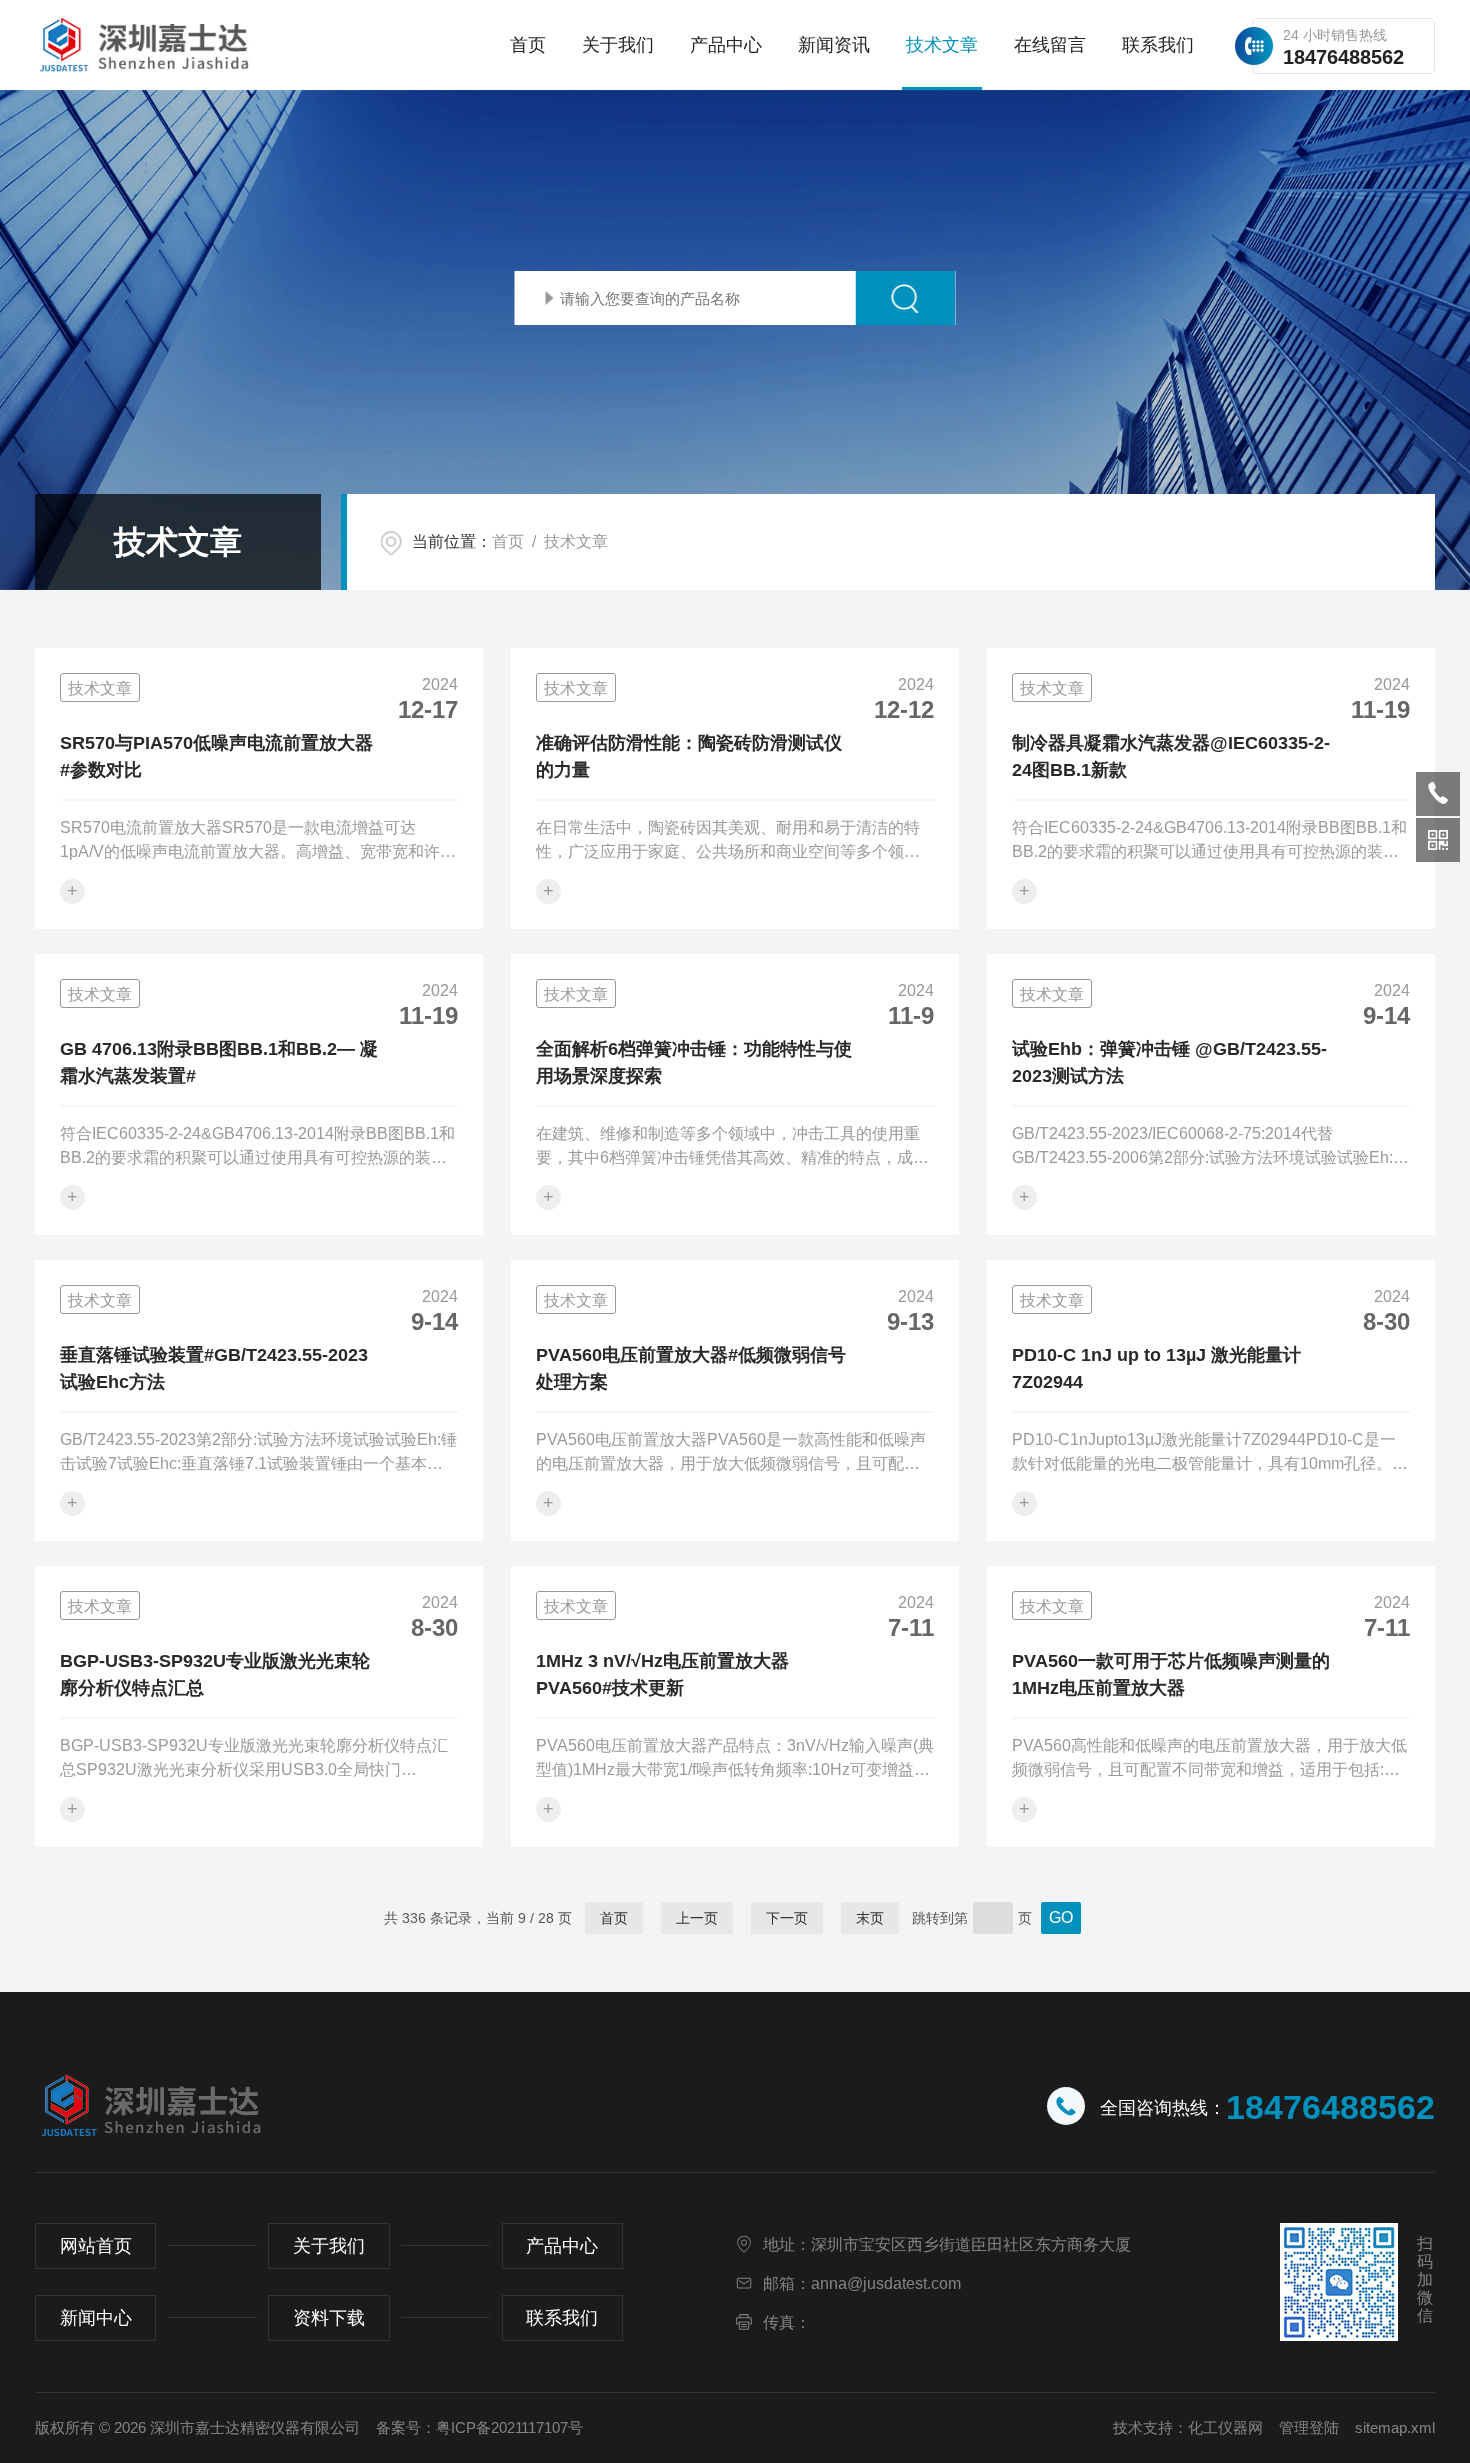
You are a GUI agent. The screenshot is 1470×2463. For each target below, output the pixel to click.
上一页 (697, 1918)
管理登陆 (1309, 2427)
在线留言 (1050, 45)
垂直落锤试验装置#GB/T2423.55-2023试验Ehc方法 (214, 1368)
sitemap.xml (1395, 2427)
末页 (870, 1918)
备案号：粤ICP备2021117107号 (479, 2427)
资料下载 (329, 2318)
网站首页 (96, 2246)
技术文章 (942, 45)
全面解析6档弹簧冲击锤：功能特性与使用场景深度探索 (694, 1062)
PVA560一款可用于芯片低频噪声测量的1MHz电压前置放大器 (1171, 1674)
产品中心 (726, 45)
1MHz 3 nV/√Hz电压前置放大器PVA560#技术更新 (662, 1674)
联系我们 (1158, 45)
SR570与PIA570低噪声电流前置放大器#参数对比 (216, 756)
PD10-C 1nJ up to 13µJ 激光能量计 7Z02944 (1156, 1368)
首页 (528, 45)
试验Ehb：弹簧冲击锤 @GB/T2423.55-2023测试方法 (1169, 1062)
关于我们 (618, 45)
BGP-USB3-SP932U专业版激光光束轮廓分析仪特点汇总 (215, 1674)
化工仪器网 (1225, 2427)
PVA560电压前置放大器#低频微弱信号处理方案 (691, 1368)
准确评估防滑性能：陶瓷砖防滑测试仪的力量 (689, 756)
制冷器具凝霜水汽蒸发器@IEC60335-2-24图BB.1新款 (1171, 756)
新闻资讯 (834, 45)
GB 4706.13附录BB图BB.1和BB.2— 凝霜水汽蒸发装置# (219, 1062)
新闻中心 (96, 2318)
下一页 (787, 1918)
